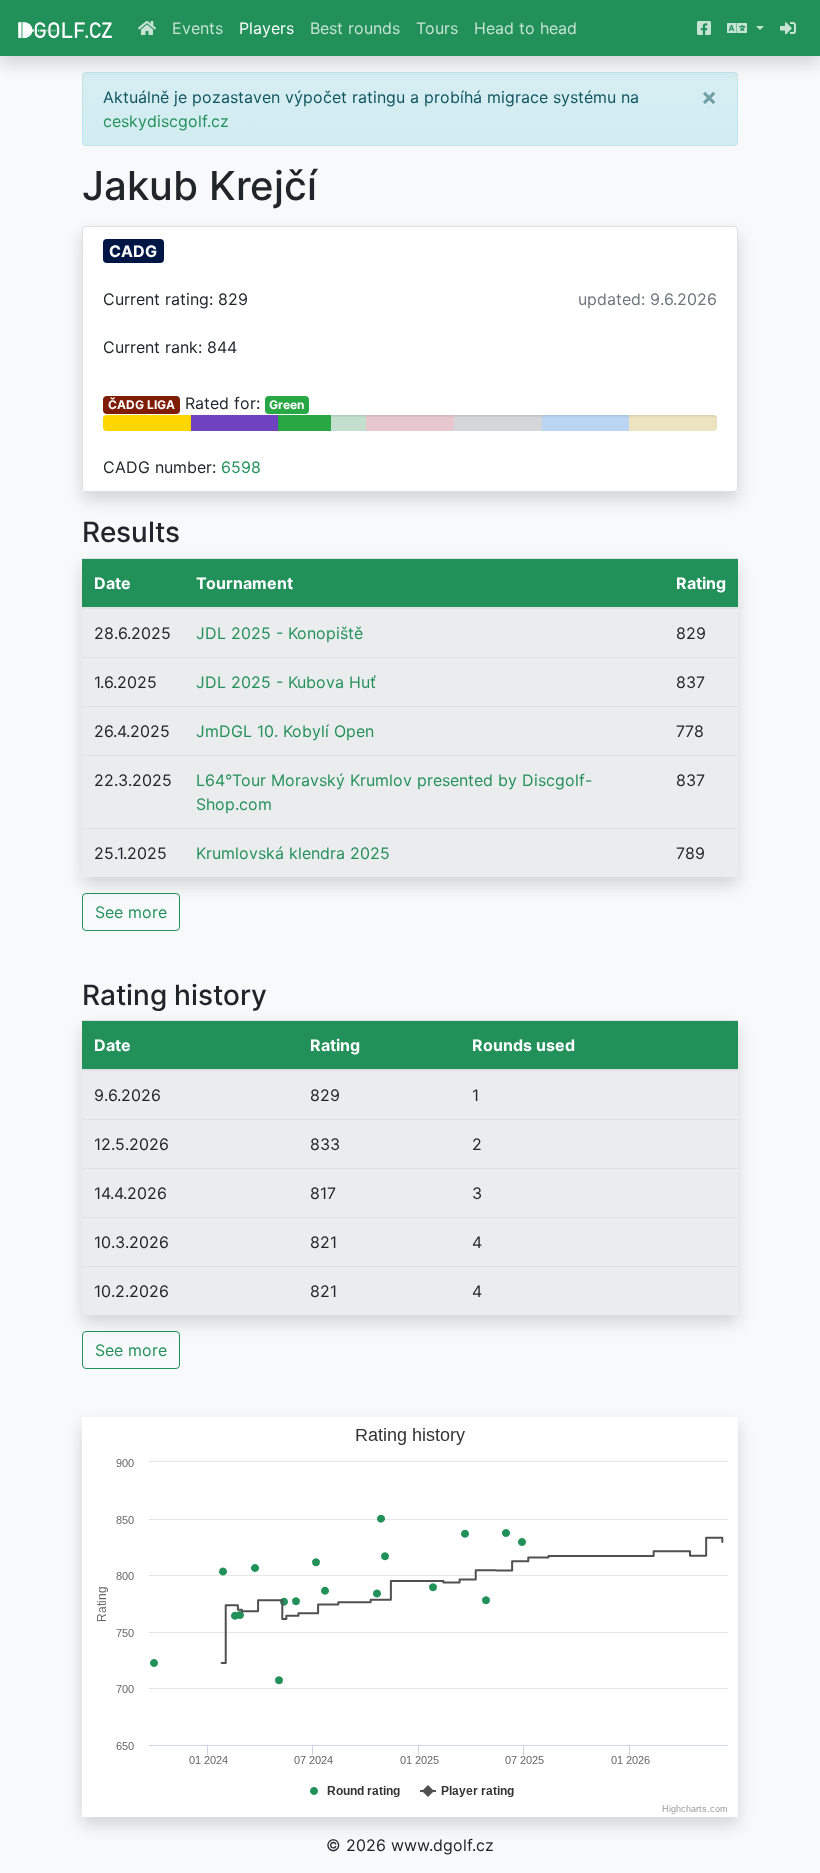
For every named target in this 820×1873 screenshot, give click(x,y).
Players (266, 28)
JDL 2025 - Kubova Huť (286, 682)
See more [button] (131, 912)
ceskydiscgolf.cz (166, 121)
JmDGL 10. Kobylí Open (285, 731)
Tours (437, 28)
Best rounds (355, 28)
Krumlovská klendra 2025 (293, 853)
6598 (241, 467)
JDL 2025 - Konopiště (279, 633)
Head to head (525, 28)
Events (197, 28)
